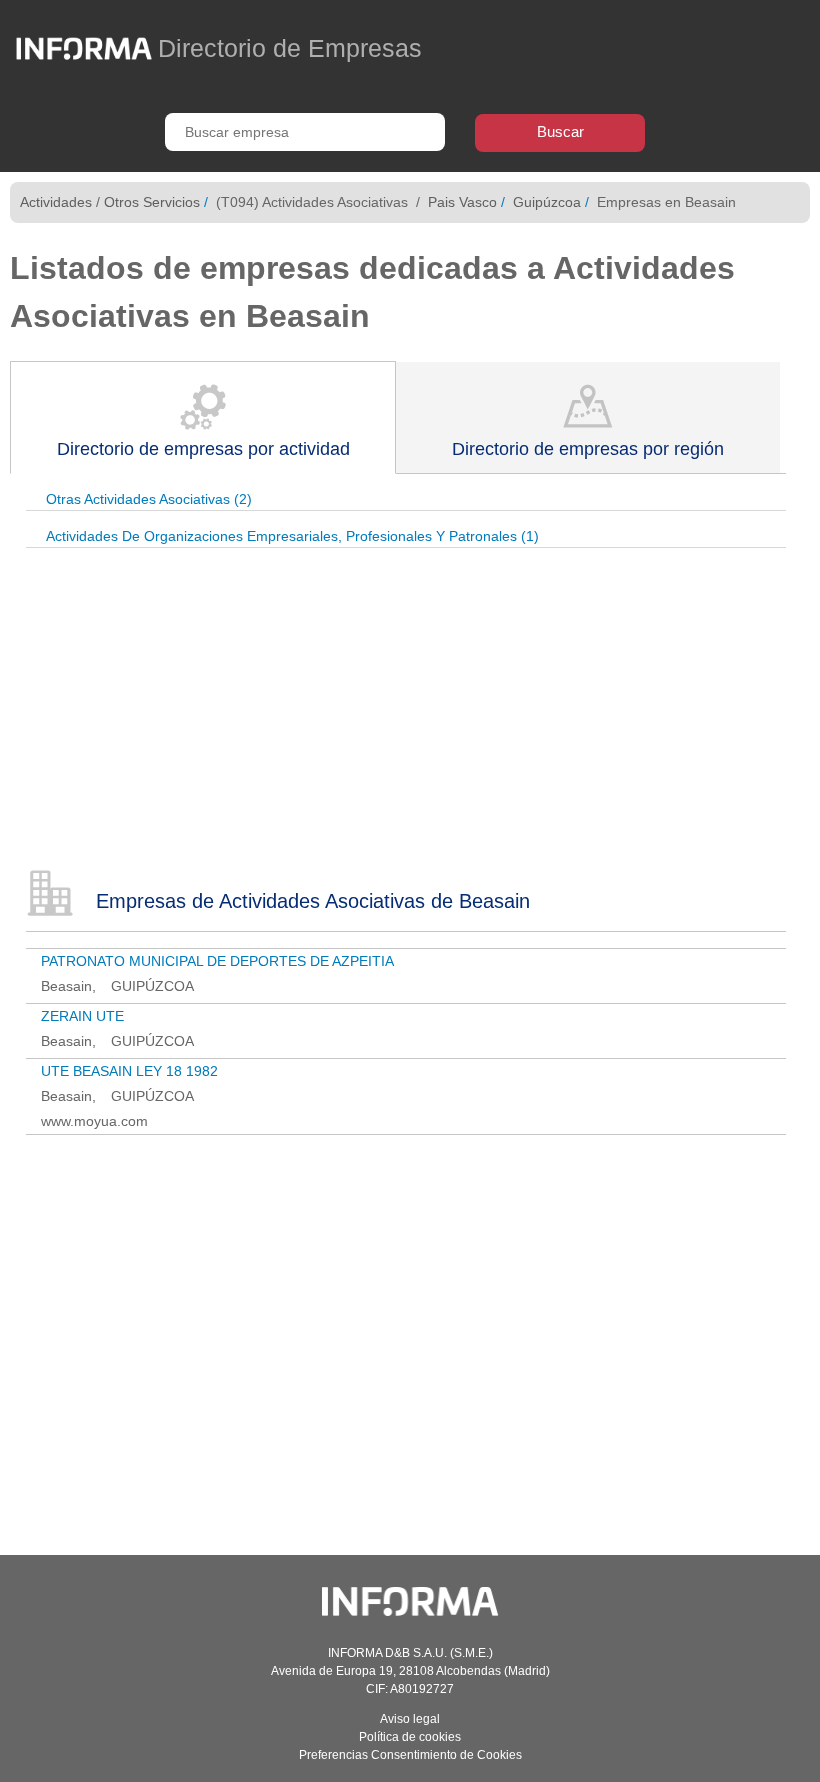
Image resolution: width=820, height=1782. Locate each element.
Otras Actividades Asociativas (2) (149, 499)
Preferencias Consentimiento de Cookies (410, 1755)
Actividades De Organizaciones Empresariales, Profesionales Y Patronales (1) (292, 536)
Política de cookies (410, 1737)
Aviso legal (410, 1719)
